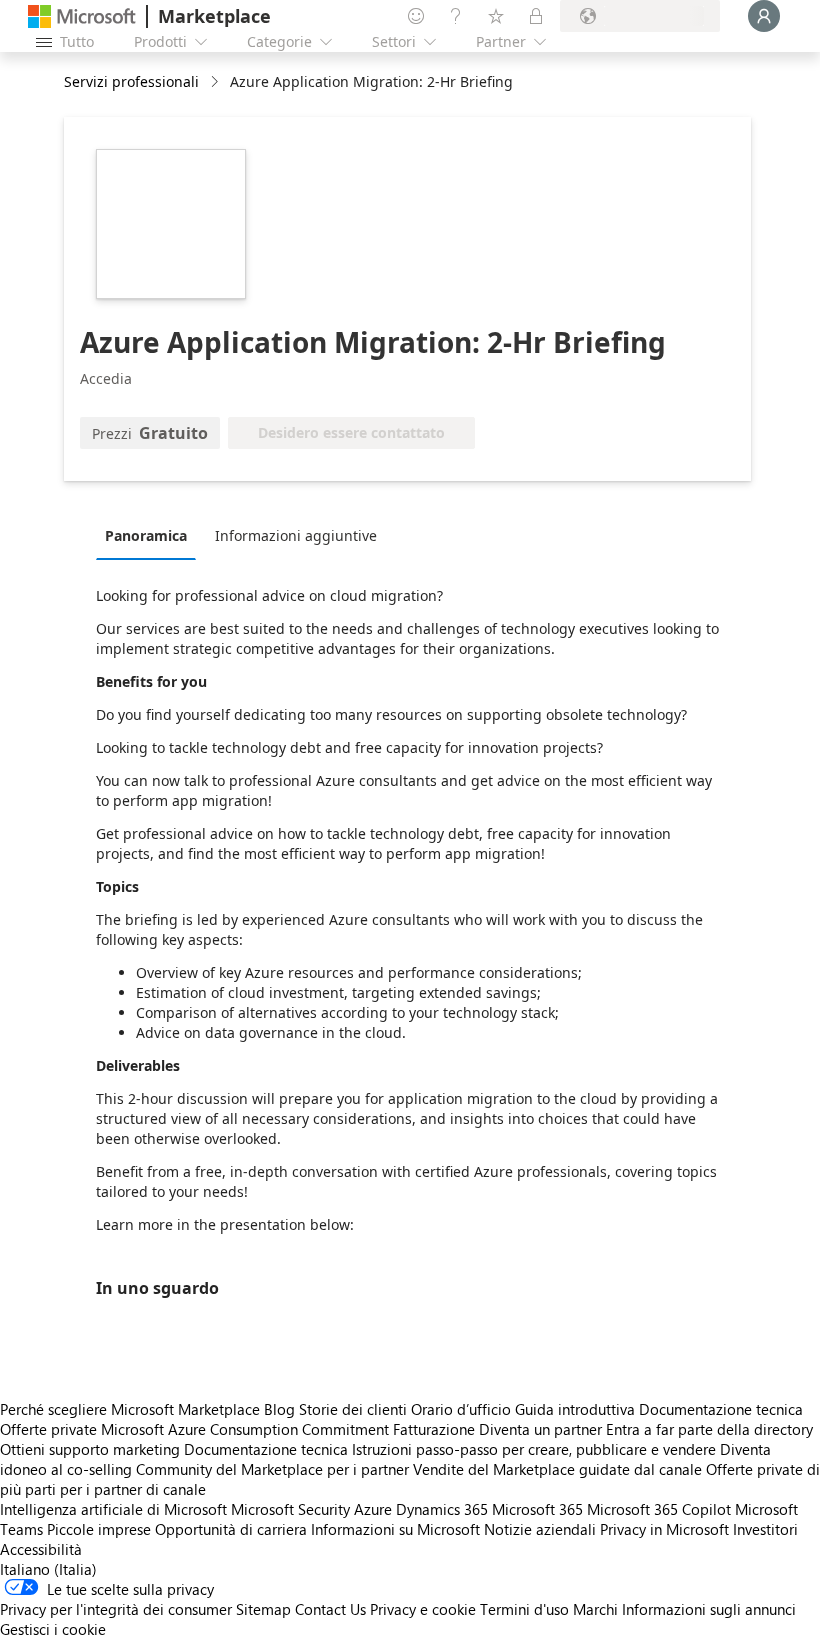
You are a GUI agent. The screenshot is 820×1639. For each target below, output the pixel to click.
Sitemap (263, 1609)
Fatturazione (434, 1429)
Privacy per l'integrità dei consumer (116, 1609)
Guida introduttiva (575, 1409)
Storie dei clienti (353, 1409)
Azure (373, 1509)
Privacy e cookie (423, 1609)
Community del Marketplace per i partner (272, 1469)
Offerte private (48, 1429)
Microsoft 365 (537, 1509)
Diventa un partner (540, 1429)
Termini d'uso (524, 1609)
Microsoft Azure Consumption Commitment (247, 1429)
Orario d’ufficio (461, 1409)
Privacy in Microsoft (664, 1529)
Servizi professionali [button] (131, 81)
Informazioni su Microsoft (395, 1529)
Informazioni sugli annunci (709, 1609)
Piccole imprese (99, 1529)
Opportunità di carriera (231, 1529)
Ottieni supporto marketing (90, 1449)
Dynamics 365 (442, 1509)
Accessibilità (41, 1549)
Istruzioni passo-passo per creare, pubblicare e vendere (534, 1449)
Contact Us (330, 1609)
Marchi (595, 1609)
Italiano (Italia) (48, 1569)
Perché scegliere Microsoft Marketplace (130, 1409)
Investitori (765, 1529)
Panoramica (146, 535)
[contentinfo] (216, 82)
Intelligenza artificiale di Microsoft (113, 1509)
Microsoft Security (290, 1509)
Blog (279, 1409)
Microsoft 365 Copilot (659, 1509)
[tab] (151, 535)
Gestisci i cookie (53, 1629)
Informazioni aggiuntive (296, 535)
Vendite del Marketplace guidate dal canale (557, 1469)
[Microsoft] (82, 16)
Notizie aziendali (540, 1529)
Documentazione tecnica (721, 1409)
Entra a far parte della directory (709, 1429)
